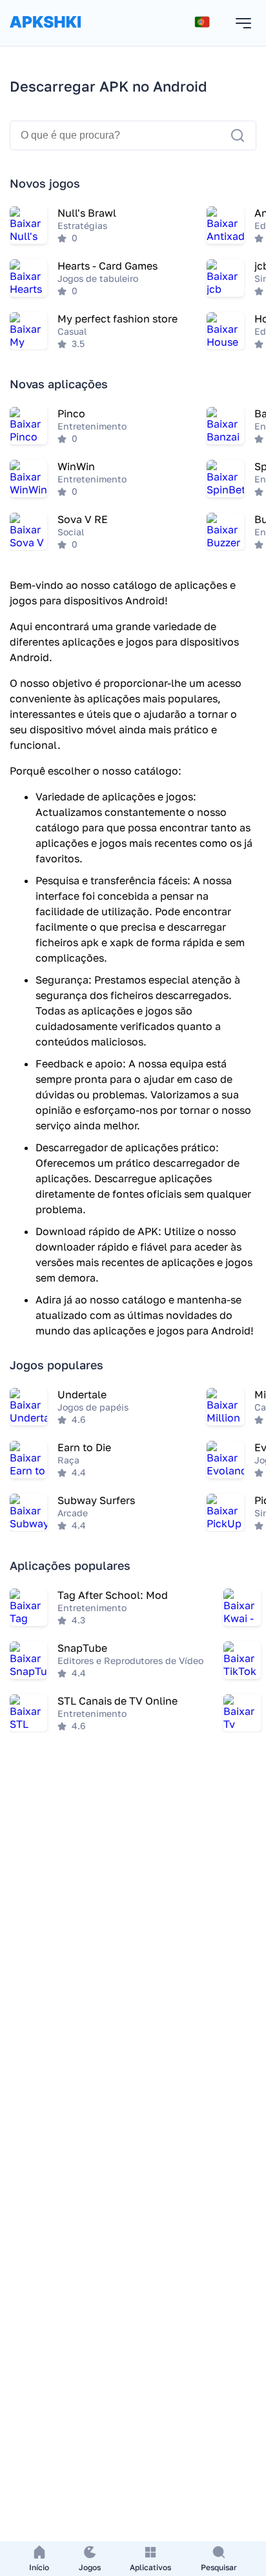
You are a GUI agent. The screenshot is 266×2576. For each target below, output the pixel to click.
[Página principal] (45, 35)
